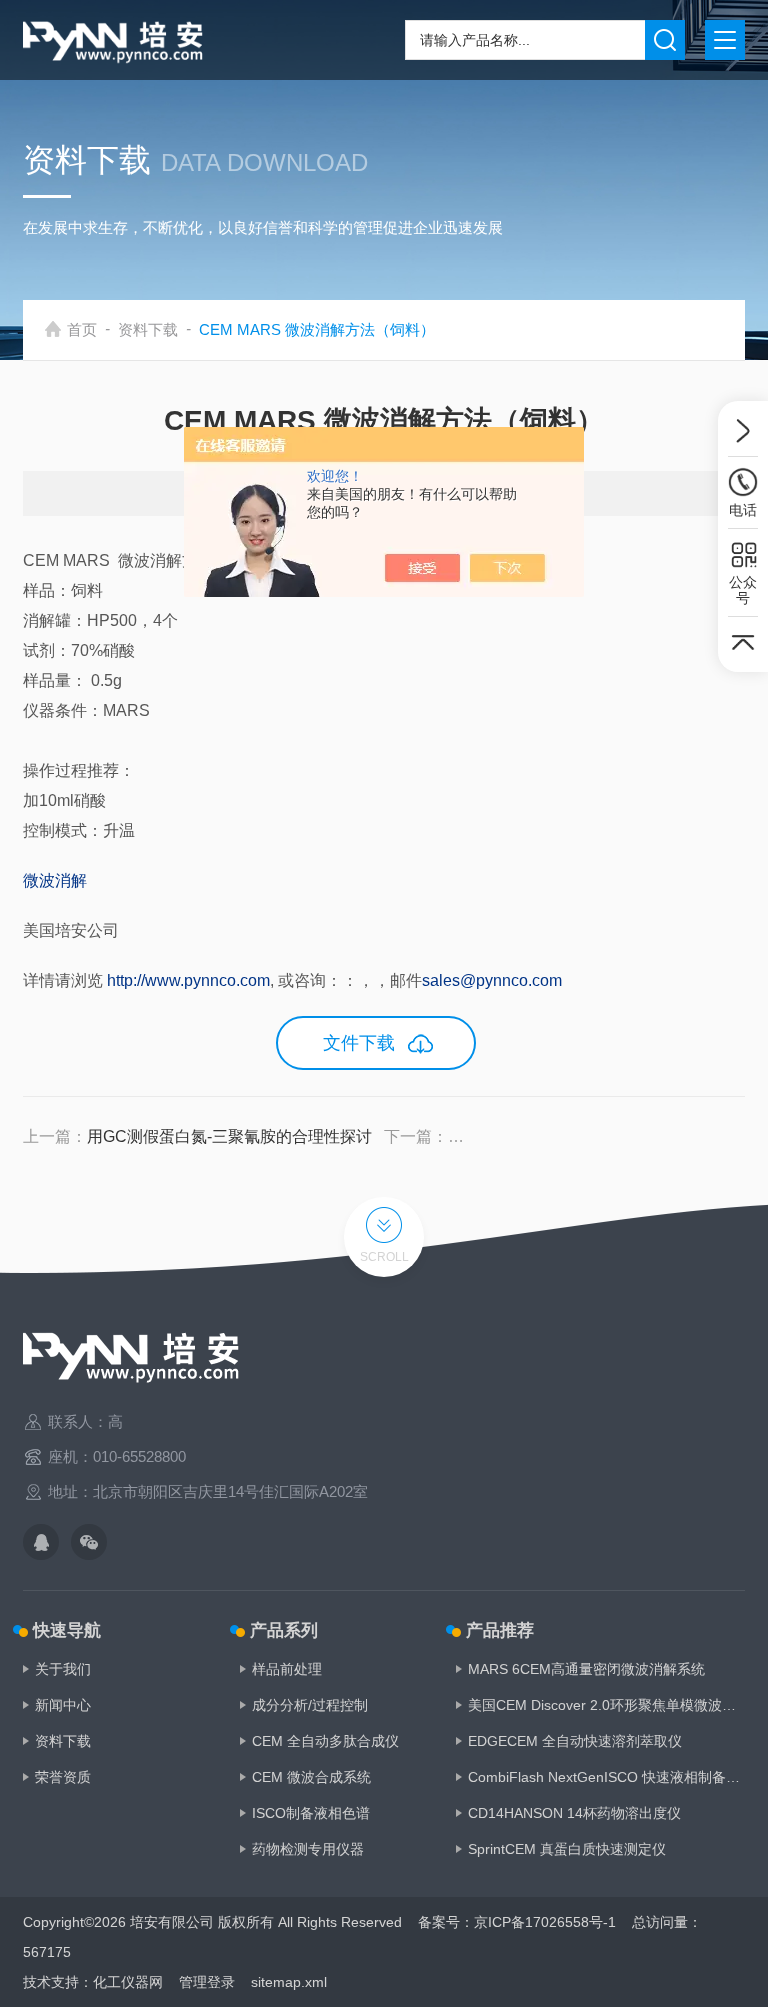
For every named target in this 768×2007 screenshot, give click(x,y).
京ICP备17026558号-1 (545, 1922)
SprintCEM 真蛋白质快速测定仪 (567, 1849)
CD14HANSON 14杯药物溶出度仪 (574, 1813)
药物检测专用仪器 (308, 1849)
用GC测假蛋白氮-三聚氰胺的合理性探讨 (229, 1136)
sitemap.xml (289, 1982)
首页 (82, 329)
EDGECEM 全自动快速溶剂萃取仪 (575, 1741)
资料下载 (148, 329)
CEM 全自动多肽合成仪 (325, 1741)
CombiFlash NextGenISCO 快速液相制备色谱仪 (606, 1777)
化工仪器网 (128, 1982)
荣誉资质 (63, 1777)
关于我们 (63, 1669)
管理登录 (207, 1982)
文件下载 (359, 1043)
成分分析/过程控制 (310, 1705)
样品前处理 (287, 1669)
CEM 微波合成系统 (311, 1777)
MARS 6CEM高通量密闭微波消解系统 (586, 1669)
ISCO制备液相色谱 (311, 1813)
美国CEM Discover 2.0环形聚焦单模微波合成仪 (606, 1705)
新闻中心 (63, 1705)
